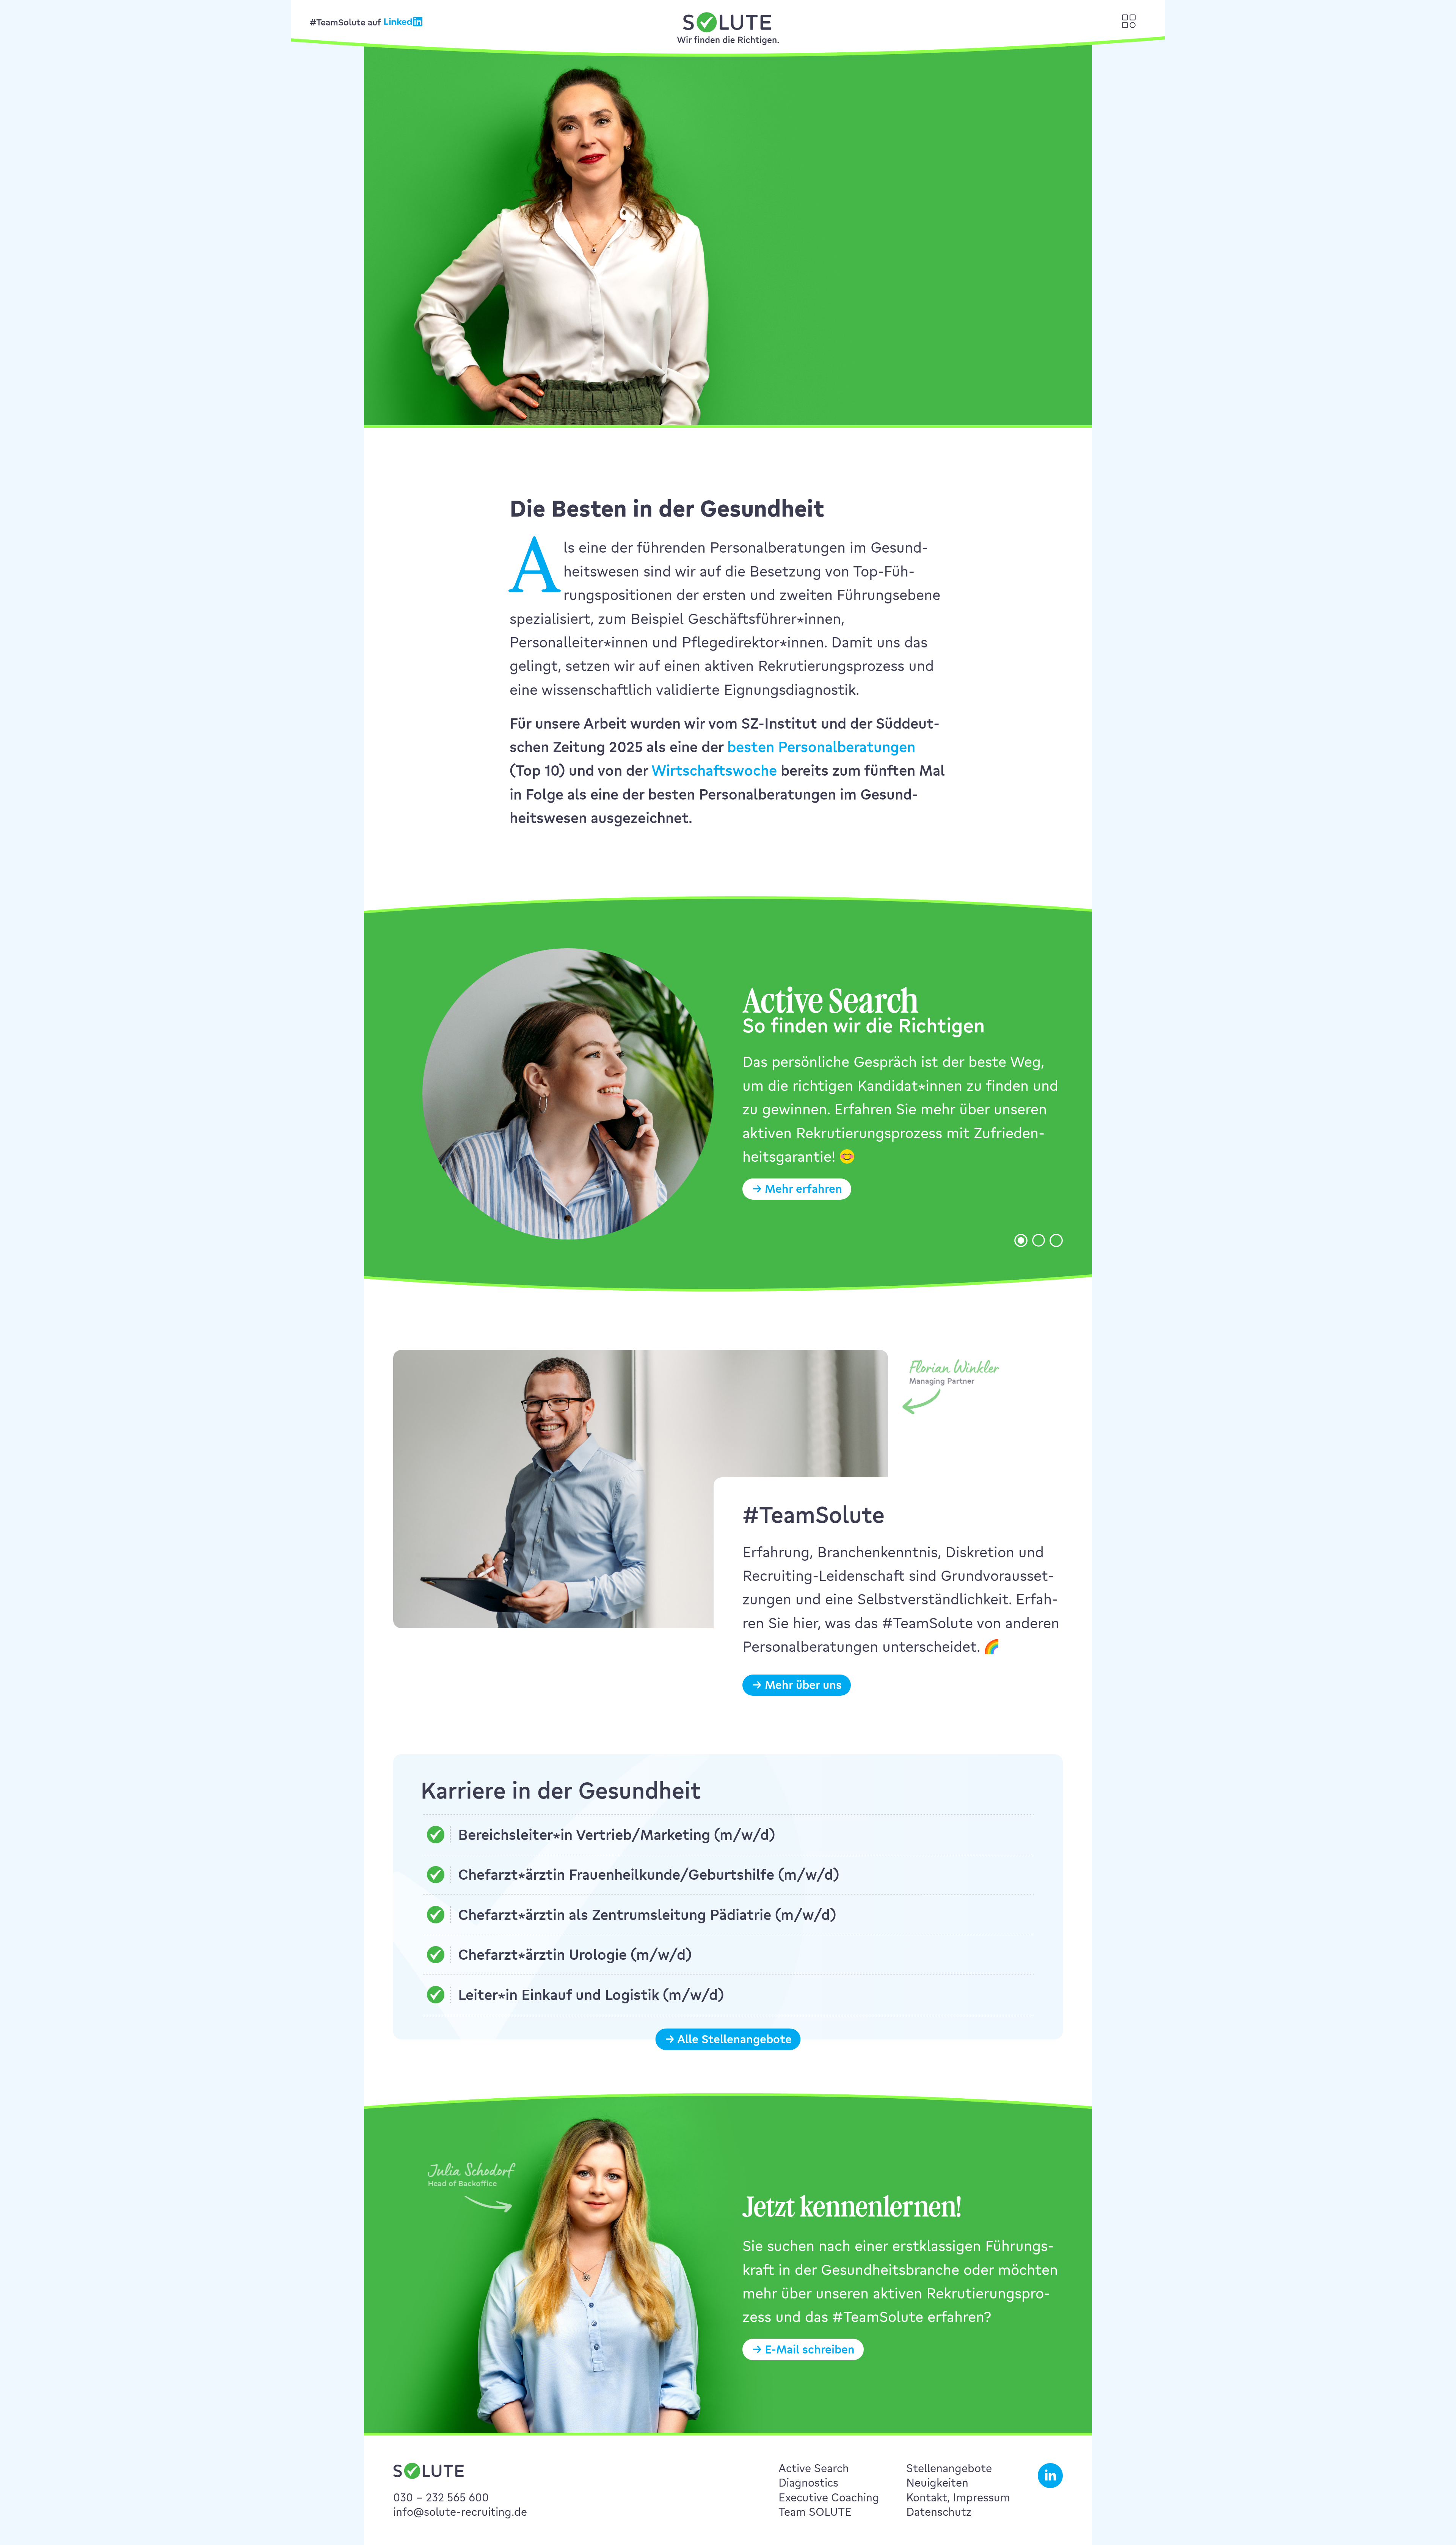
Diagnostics (808, 2483)
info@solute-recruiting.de (460, 2512)
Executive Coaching (829, 2497)
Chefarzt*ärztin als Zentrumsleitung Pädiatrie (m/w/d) (647, 1914)
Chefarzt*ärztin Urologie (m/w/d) (575, 1954)
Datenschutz (939, 2512)
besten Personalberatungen (821, 747)
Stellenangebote (949, 2468)
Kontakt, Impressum (958, 2497)
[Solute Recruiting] (728, 29)
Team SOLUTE (815, 2512)
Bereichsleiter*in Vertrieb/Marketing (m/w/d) (617, 1834)
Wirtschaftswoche (714, 770)
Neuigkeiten (937, 2483)
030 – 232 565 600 (441, 2497)
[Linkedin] (403, 22)
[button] (963, 293)
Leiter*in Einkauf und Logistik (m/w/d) (591, 1994)
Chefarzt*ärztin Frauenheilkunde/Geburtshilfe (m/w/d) (649, 1874)
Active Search (814, 2468)
